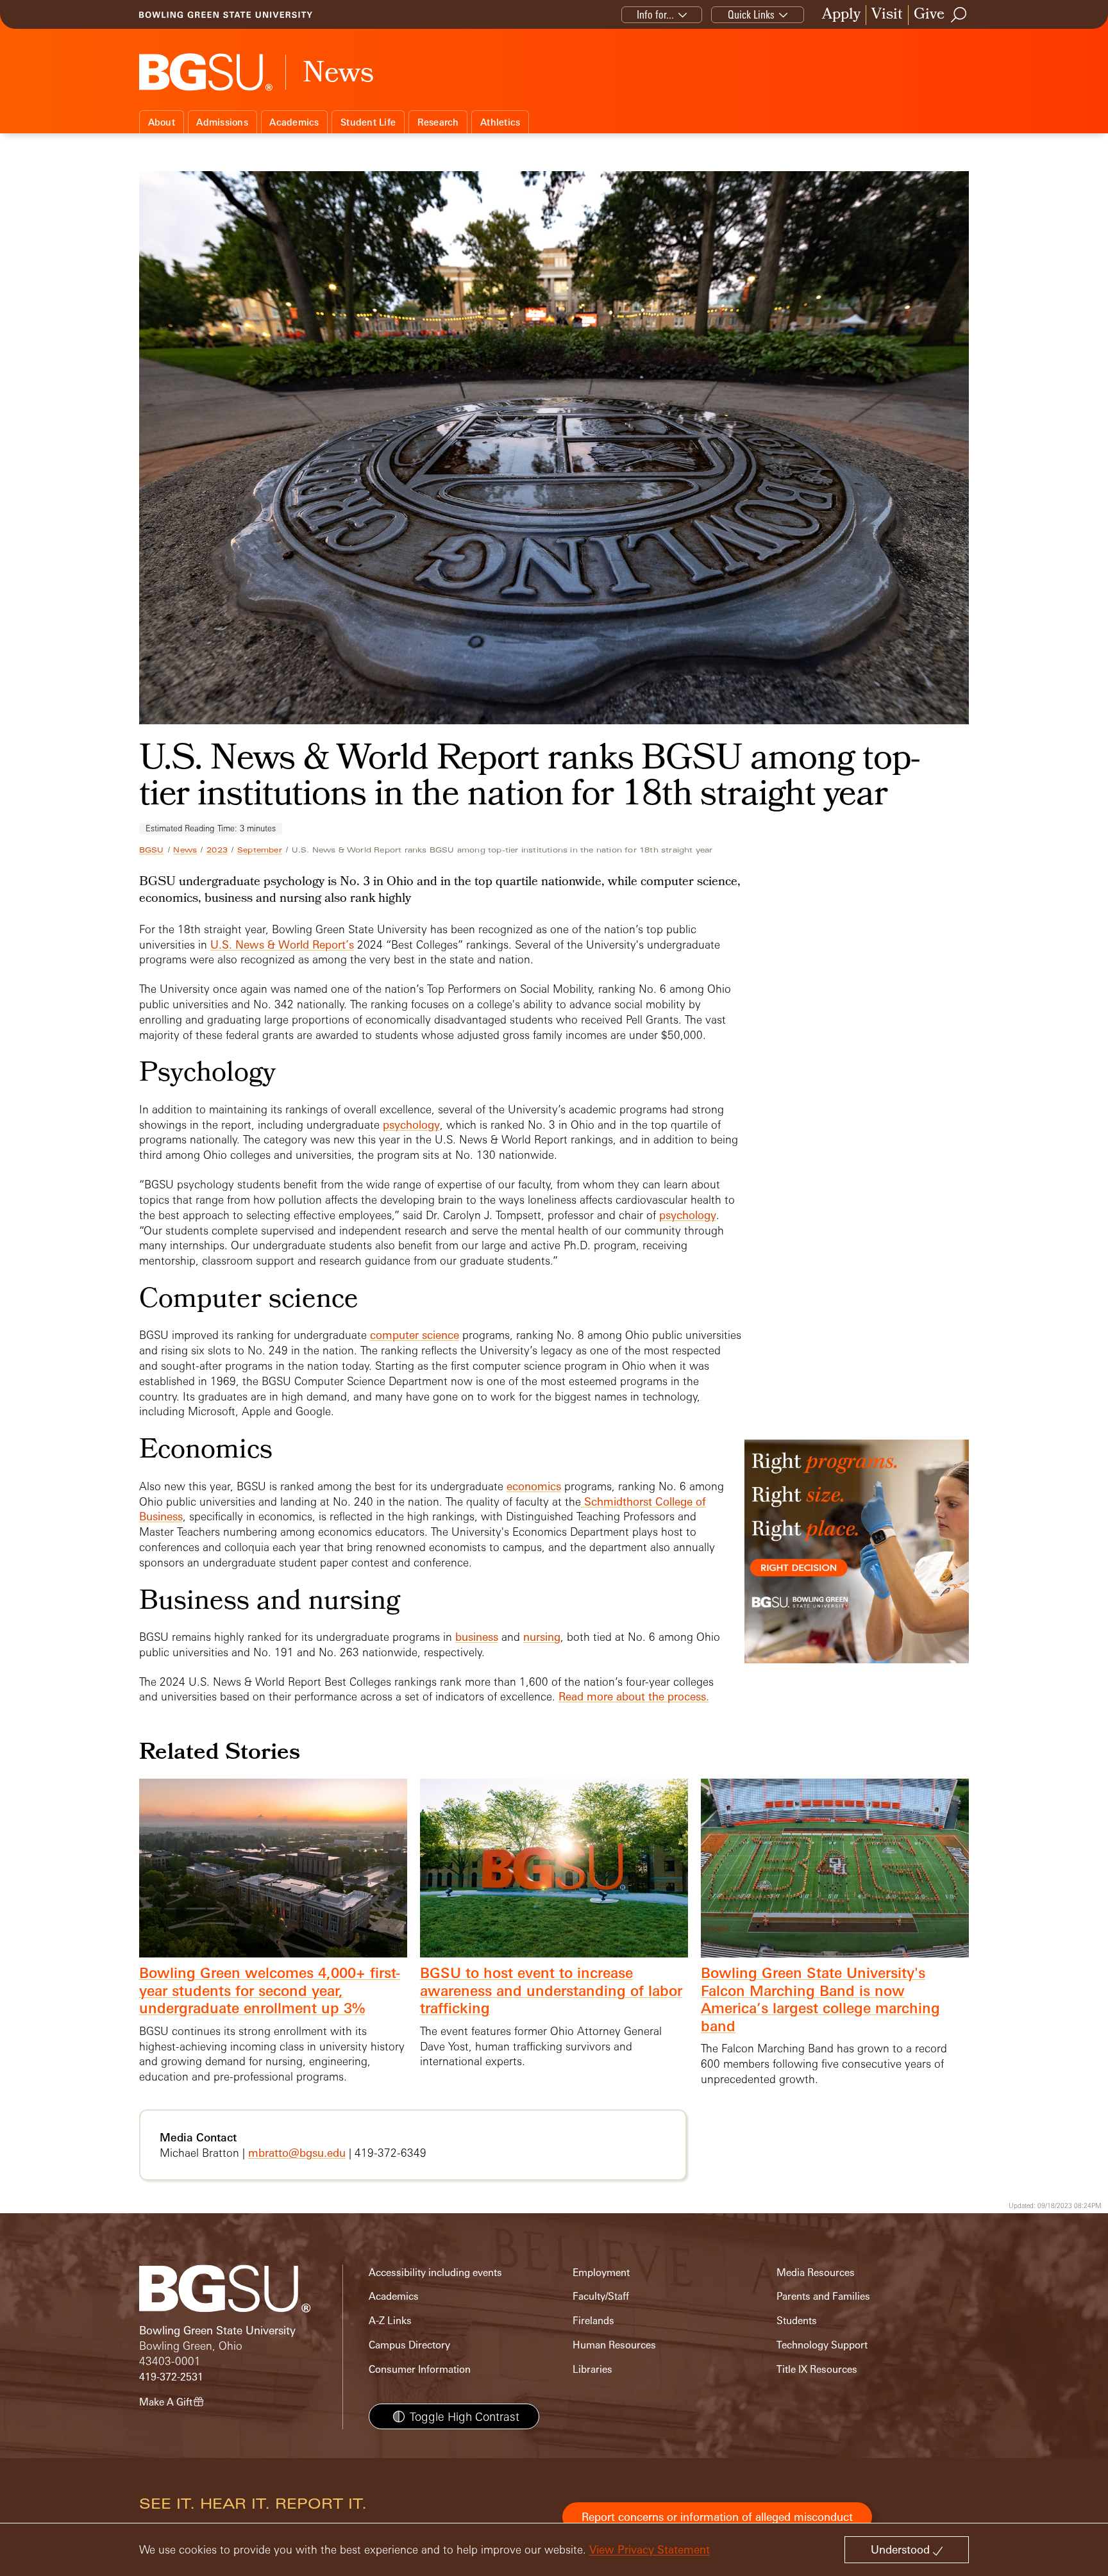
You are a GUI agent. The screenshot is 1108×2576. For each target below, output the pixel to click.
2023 (217, 850)
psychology (411, 1125)
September (260, 850)
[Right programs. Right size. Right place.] (857, 1564)
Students (797, 2321)
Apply (841, 15)
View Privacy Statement (650, 2549)
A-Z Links (390, 2321)
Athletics (500, 122)
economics (534, 1486)
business (477, 1637)
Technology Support (822, 2345)
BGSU (152, 850)
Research (438, 122)
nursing (542, 1637)
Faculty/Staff (601, 2296)
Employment (601, 2273)
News (185, 850)
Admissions (222, 122)
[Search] (959, 15)
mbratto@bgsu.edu (297, 2153)
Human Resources (614, 2345)
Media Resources (816, 2273)
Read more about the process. (634, 1696)
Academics (294, 122)
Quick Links (751, 14)
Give (929, 15)
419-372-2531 (171, 2377)
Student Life (368, 122)
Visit (887, 15)
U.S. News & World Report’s (282, 944)
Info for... (655, 14)
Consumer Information (420, 2369)
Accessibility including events (435, 2273)
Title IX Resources (817, 2369)
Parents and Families (823, 2296)
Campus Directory (409, 2345)
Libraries (592, 2369)
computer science (415, 1335)
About (162, 122)
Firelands (593, 2321)
